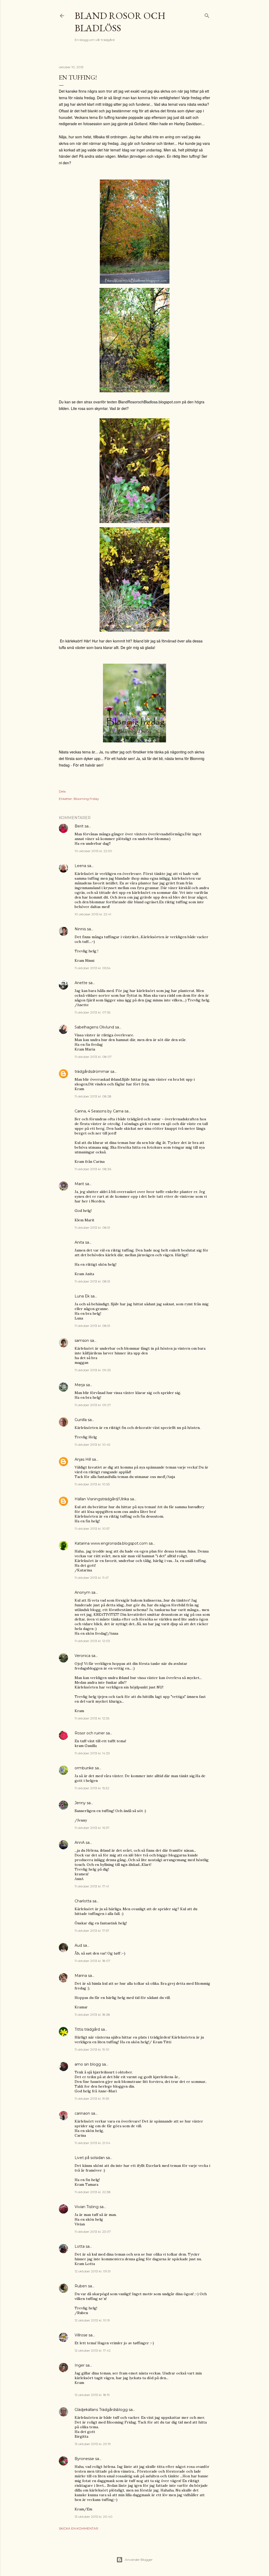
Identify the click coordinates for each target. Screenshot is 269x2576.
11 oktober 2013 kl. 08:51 (92, 1228)
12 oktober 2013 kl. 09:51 (93, 2271)
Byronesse (84, 2459)
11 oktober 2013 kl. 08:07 (93, 1057)
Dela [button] (62, 791)
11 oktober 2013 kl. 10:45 (92, 1445)
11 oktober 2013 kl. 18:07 (92, 1961)
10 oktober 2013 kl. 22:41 (93, 914)
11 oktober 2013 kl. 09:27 (93, 1405)
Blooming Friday (86, 799)
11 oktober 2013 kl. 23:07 (93, 2232)
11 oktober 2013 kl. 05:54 (93, 968)
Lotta (80, 2246)
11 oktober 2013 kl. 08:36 (93, 1169)
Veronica (82, 1656)
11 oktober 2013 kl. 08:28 (93, 1096)
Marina (81, 1976)
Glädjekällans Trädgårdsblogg (101, 2410)
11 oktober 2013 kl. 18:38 (92, 2015)
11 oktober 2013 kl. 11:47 (92, 1578)
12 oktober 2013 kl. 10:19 (92, 2320)
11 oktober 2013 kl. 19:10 (92, 2049)
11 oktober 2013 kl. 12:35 (92, 1718)
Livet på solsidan (90, 2158)
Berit (79, 826)
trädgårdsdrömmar (92, 1071)
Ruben (81, 2286)
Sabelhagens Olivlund (94, 1027)
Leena (80, 866)
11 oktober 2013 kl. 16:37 (92, 1828)
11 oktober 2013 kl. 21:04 (92, 2143)
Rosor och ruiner (90, 1733)
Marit (79, 1184)
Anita (79, 1242)
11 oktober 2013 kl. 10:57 (92, 1529)
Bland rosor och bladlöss (120, 22)
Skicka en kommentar (79, 2528)
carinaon (82, 2113)
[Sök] (207, 15)
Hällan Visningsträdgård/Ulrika (102, 1499)
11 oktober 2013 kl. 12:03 (92, 1641)
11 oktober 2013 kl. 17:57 (92, 1931)
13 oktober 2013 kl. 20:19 (93, 2444)
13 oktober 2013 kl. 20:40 (94, 2517)
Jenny (80, 1803)
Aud (78, 1945)
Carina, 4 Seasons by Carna (99, 1111)
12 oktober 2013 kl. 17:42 (93, 2350)
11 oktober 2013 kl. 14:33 (92, 1753)
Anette (81, 983)
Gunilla (81, 1420)
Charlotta (83, 1901)
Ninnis (80, 929)
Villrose (81, 2335)
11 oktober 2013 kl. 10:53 (92, 1484)
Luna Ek (82, 1296)
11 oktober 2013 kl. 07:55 (92, 1012)
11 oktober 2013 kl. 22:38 (93, 2192)
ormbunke (84, 1768)
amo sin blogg (88, 2064)
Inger (80, 2365)
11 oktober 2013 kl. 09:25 (93, 1370)
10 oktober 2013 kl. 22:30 (93, 851)
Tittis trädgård (87, 2029)
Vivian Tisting (87, 2207)
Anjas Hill (83, 1459)
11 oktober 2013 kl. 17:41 (92, 1886)
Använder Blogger (139, 2560)
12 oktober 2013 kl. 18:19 (92, 2395)
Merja (80, 1385)
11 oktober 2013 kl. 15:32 (92, 1788)
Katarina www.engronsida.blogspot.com (111, 1543)
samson (82, 1340)
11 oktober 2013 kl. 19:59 (92, 2099)
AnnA (80, 1843)
